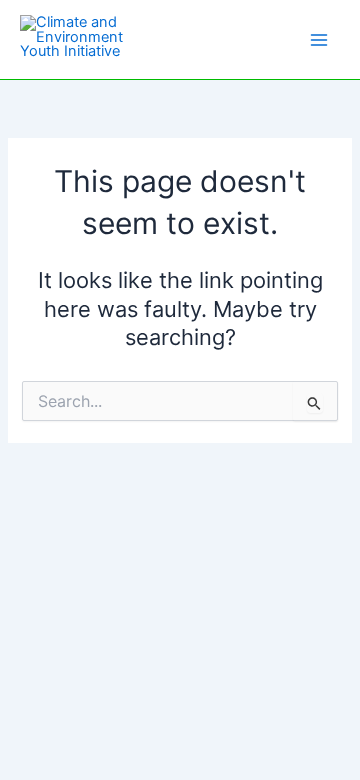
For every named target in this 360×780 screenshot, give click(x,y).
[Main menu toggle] (319, 40)
